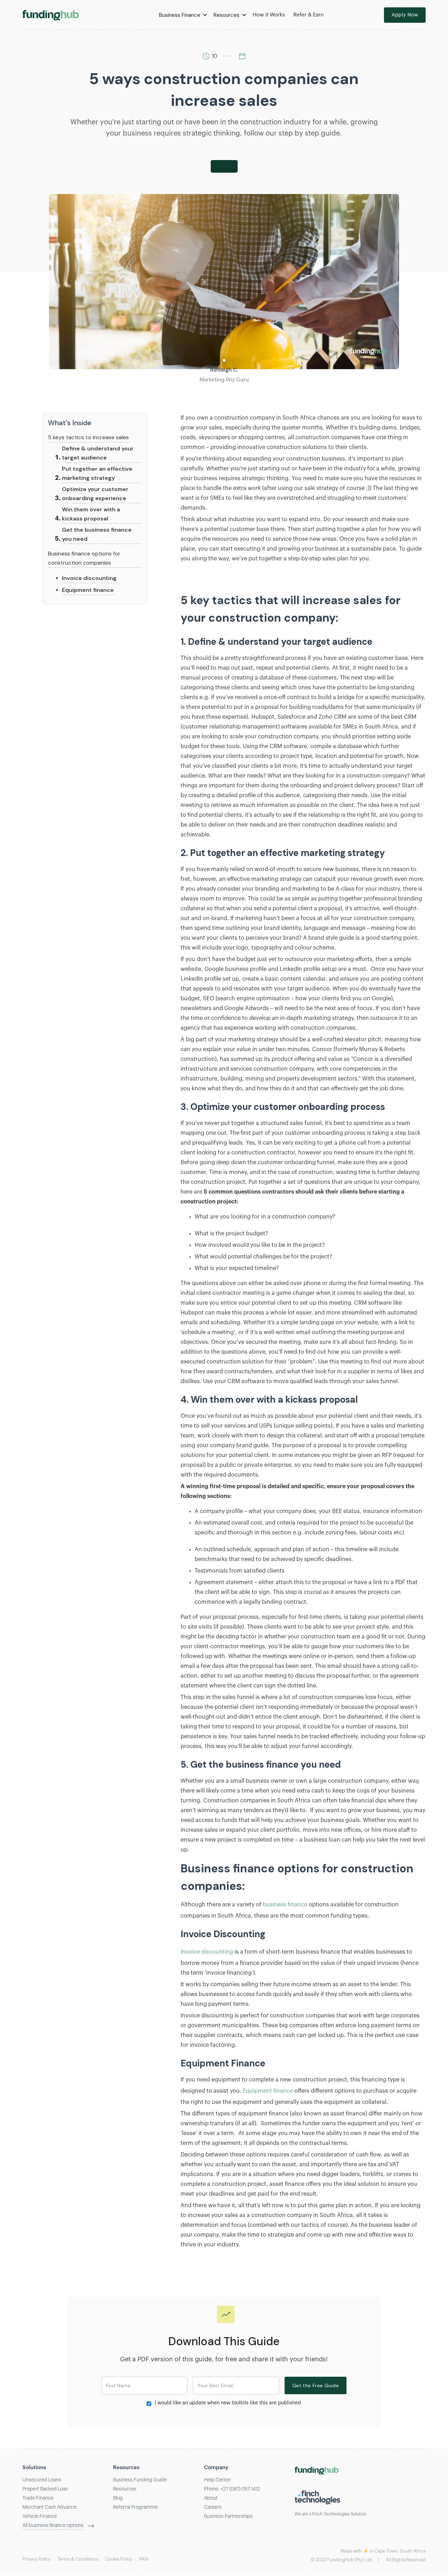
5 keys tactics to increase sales (88, 437)
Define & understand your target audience (98, 453)
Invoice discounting (89, 578)
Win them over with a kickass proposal (91, 514)
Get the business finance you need (97, 534)
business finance (285, 1905)
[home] (51, 15)
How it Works (269, 15)
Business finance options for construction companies (84, 558)
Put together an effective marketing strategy (97, 473)
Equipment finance (88, 590)
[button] (182, 15)
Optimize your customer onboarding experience (95, 494)
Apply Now (405, 15)
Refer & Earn (309, 15)
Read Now (222, 166)
